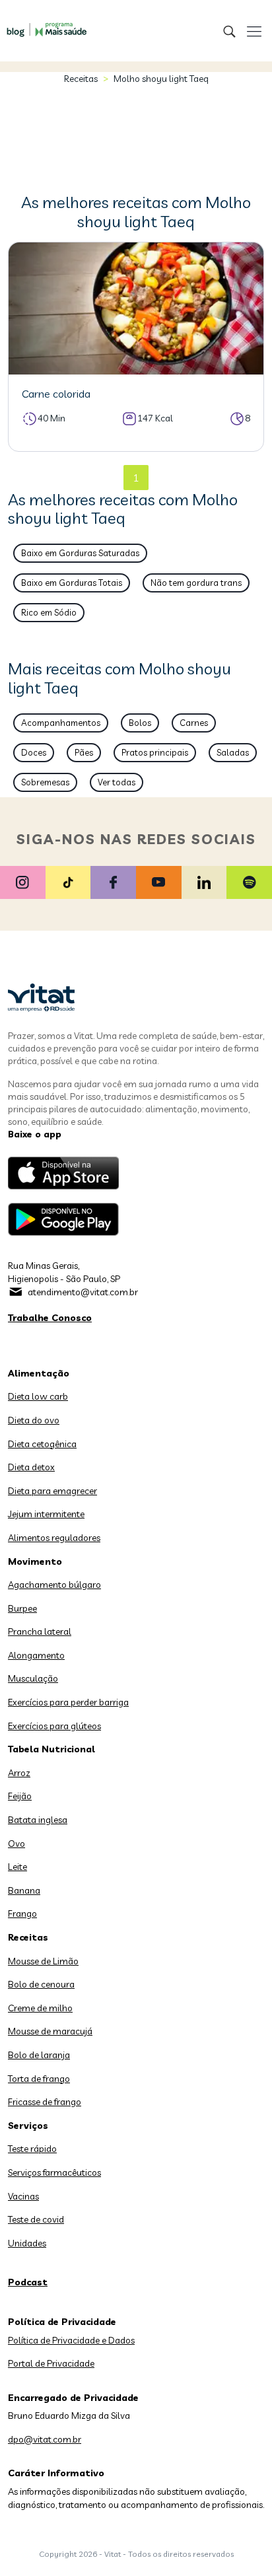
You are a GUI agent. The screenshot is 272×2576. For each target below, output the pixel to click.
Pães (84, 752)
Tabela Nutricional (51, 1749)
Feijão (20, 1796)
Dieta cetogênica (42, 1444)
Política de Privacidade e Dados (71, 2340)
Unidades (27, 2243)
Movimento (35, 1561)
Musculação (33, 1678)
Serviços (28, 2126)
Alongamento (36, 1655)
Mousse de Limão (43, 1961)
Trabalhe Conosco (50, 1318)
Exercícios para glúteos (54, 1726)
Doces (34, 752)
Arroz (19, 1773)
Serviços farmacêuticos (54, 2172)
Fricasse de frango (45, 2102)
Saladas (233, 752)
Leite (17, 1867)
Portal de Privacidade (51, 2363)
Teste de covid (36, 2219)
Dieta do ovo (34, 1420)
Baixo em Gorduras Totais (72, 583)
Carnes (194, 723)
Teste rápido (32, 2149)
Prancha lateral (40, 1631)
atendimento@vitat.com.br (83, 1292)
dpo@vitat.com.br (45, 2439)
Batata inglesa (38, 1820)
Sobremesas (45, 782)
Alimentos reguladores (54, 1538)
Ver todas (117, 782)
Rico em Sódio (49, 612)
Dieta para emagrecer (52, 1491)
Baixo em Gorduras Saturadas (80, 553)
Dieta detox (31, 1467)
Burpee (22, 1608)
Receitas (81, 79)
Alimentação (39, 1373)
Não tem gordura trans (196, 583)
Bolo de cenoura (41, 1984)
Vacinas (23, 2196)
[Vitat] (43, 23)
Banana (24, 1890)
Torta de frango (39, 2079)
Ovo (17, 1843)
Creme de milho (40, 2008)
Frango (22, 1914)
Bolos (140, 723)
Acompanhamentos (61, 723)
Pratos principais (155, 752)
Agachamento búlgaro (54, 1585)
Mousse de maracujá (50, 2031)
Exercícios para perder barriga (68, 1702)
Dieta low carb (38, 1396)
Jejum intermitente (46, 1514)
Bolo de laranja (39, 2055)
